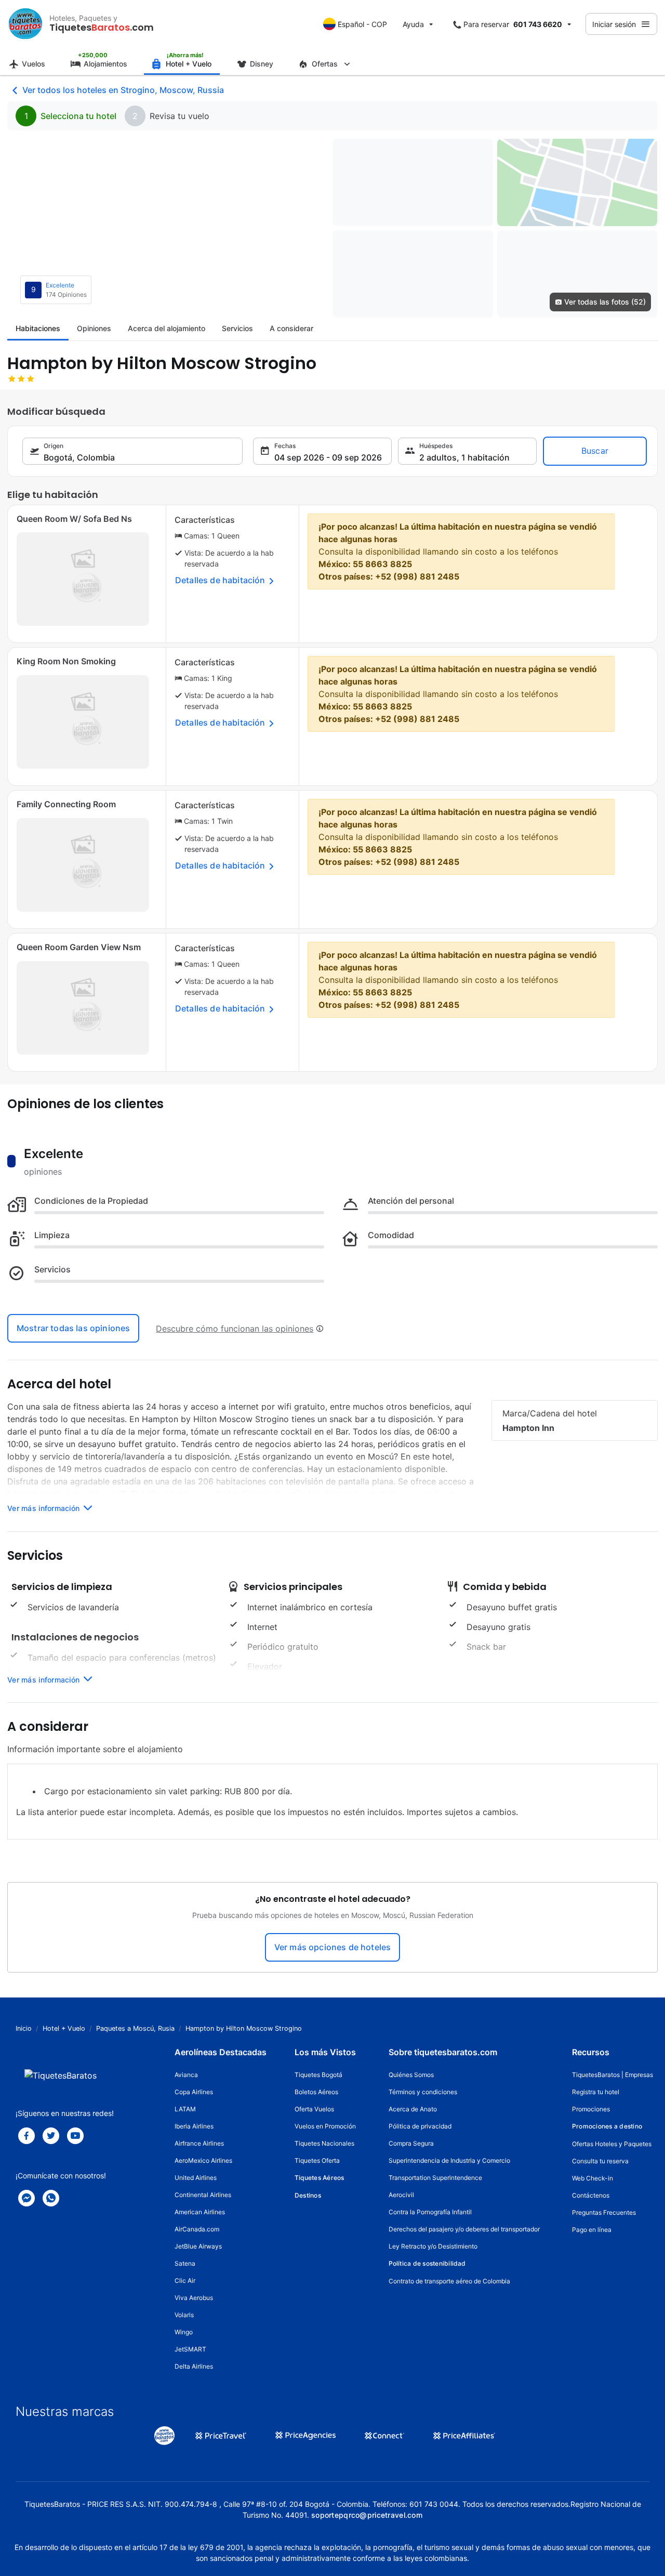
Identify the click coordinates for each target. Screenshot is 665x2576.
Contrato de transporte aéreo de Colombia (449, 2281)
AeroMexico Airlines (203, 2160)
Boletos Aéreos (316, 2092)
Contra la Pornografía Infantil (430, 2212)
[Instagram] (75, 2136)
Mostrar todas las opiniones (73, 1328)
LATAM (185, 2109)
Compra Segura (411, 2143)
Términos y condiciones (423, 2092)
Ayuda (413, 24)
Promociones (591, 2109)
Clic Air (185, 2281)
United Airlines (196, 2178)
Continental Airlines (203, 2195)
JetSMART (190, 2349)
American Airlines (200, 2212)
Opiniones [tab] (94, 328)
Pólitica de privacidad (420, 2126)
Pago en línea (592, 2230)
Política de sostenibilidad (427, 2263)
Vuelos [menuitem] (34, 64)
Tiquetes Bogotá (318, 2075)
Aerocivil (401, 2195)
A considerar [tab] (291, 328)
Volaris (184, 2315)
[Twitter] (51, 2136)
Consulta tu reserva (600, 2161)
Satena (185, 2263)
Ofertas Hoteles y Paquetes (612, 2144)
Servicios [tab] (237, 328)
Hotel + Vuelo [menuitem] (189, 64)
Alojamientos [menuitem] (105, 64)
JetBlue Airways (198, 2246)
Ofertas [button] (325, 64)
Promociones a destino (607, 2126)
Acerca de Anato (413, 2109)
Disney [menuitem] (262, 64)
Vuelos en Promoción (325, 2126)
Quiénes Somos (411, 2075)
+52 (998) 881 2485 (417, 576)
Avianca (186, 2075)
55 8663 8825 (382, 564)
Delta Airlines (194, 2366)
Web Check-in (593, 2178)
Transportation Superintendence (435, 2178)
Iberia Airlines (194, 2126)
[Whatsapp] (51, 2198)
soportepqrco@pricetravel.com (367, 2515)
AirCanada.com (197, 2229)
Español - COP (362, 24)
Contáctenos (591, 2195)
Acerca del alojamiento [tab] (167, 328)
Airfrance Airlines (199, 2143)
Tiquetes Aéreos (320, 2178)
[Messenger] (26, 2198)
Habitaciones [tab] (38, 328)
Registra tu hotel (596, 2092)
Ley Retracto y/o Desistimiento (433, 2246)
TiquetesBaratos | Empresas (613, 2075)
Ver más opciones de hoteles (332, 1947)
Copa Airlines (194, 2092)
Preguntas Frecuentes (604, 2212)
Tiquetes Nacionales (324, 2143)
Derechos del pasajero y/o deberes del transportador (464, 2229)
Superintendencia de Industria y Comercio (449, 2160)
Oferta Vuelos (314, 2109)
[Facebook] (26, 2136)
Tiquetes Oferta (317, 2160)
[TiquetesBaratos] (25, 24)
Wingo (184, 2332)
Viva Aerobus (194, 2298)
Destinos (308, 2195)
